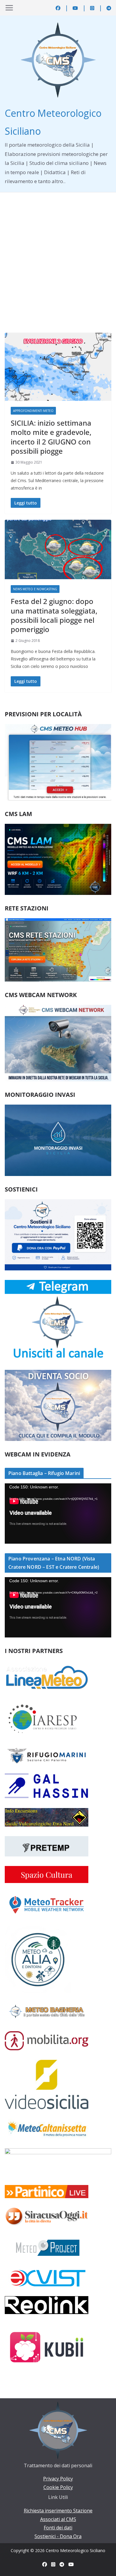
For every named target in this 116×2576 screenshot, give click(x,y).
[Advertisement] (58, 254)
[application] (58, 1513)
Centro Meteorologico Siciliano (76, 2550)
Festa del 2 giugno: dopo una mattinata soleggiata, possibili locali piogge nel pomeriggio (54, 615)
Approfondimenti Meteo (33, 411)
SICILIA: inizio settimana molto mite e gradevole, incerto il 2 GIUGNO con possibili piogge (51, 437)
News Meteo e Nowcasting (35, 589)
